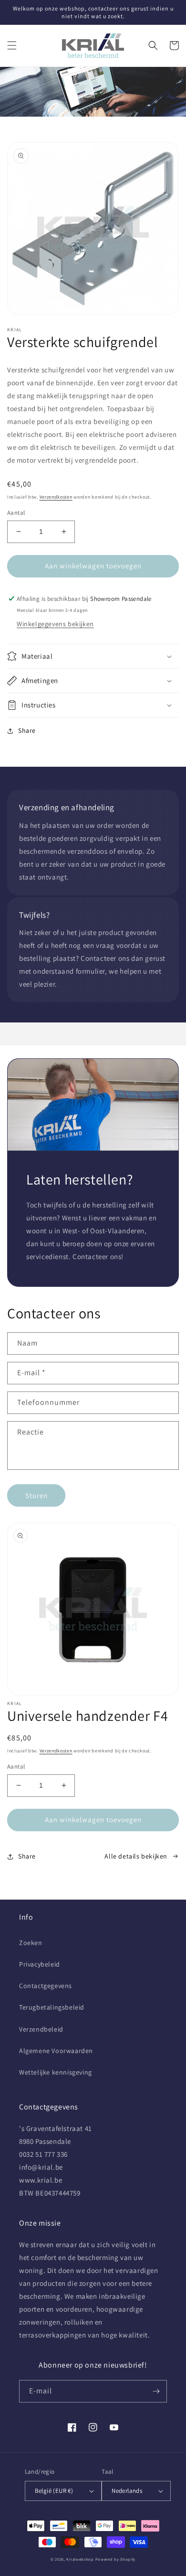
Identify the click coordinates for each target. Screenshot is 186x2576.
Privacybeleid (40, 1964)
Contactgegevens (46, 1986)
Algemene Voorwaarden (56, 2051)
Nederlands (127, 2491)
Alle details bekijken (136, 1856)
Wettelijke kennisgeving (56, 2072)
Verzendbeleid (41, 2029)
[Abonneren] (156, 2391)
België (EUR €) (54, 2491)
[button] (12, 45)
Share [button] (27, 730)
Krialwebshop (80, 2559)
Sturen (36, 1495)
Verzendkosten (56, 497)
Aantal (16, 513)
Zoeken (31, 1943)
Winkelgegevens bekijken (55, 624)
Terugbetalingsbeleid (52, 2007)
